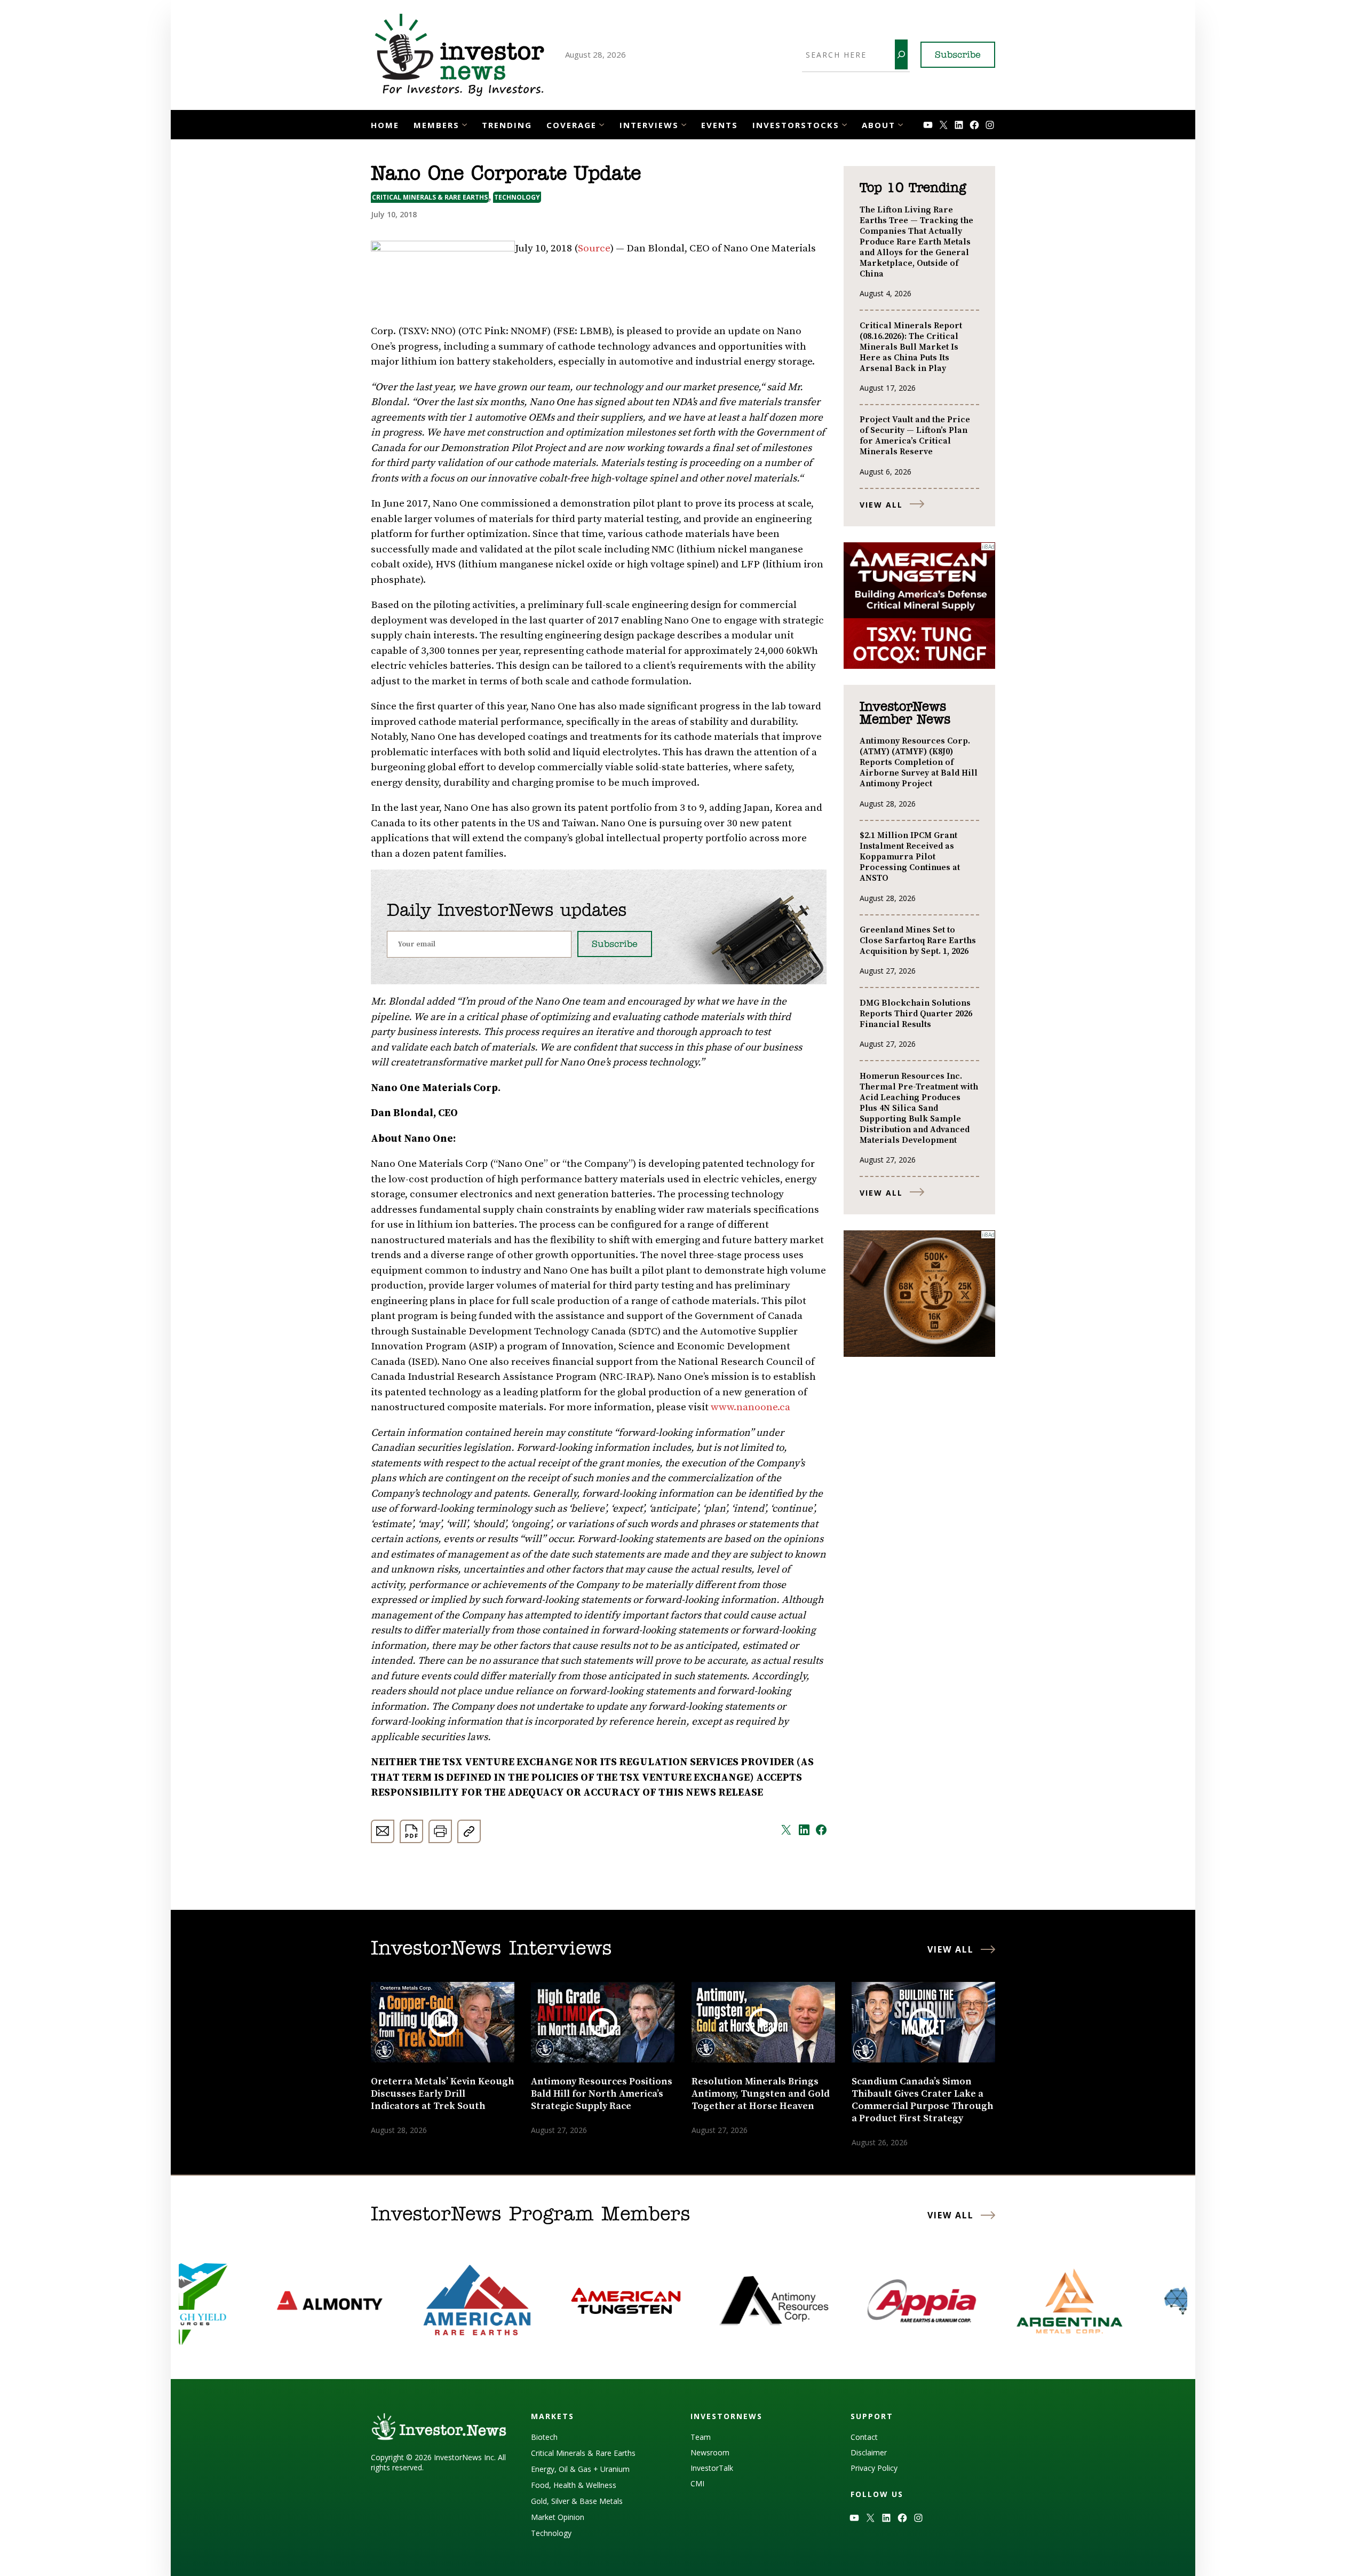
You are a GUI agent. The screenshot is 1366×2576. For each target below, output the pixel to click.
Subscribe (958, 56)
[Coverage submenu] (602, 124)
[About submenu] (900, 124)
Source (594, 248)
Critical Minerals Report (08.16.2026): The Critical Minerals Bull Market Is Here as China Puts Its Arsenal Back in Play (911, 347)
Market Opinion (558, 2517)
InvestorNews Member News (905, 714)
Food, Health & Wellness (574, 2485)
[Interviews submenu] (684, 124)
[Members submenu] (464, 124)
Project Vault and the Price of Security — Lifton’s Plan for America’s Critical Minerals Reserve (915, 436)
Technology (517, 197)
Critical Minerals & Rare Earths (430, 197)
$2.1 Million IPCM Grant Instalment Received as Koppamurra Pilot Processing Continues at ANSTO (910, 857)
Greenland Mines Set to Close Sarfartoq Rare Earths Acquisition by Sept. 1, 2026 (918, 941)
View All (881, 505)
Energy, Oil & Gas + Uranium (580, 2469)
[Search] (901, 54)
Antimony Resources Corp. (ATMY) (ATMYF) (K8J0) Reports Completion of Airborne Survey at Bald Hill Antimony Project (919, 762)
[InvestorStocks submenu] (844, 124)
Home (385, 125)
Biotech (544, 2437)
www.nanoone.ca (750, 1407)
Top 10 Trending (913, 188)
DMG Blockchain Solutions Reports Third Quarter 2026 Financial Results (916, 1014)
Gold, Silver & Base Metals (577, 2501)
